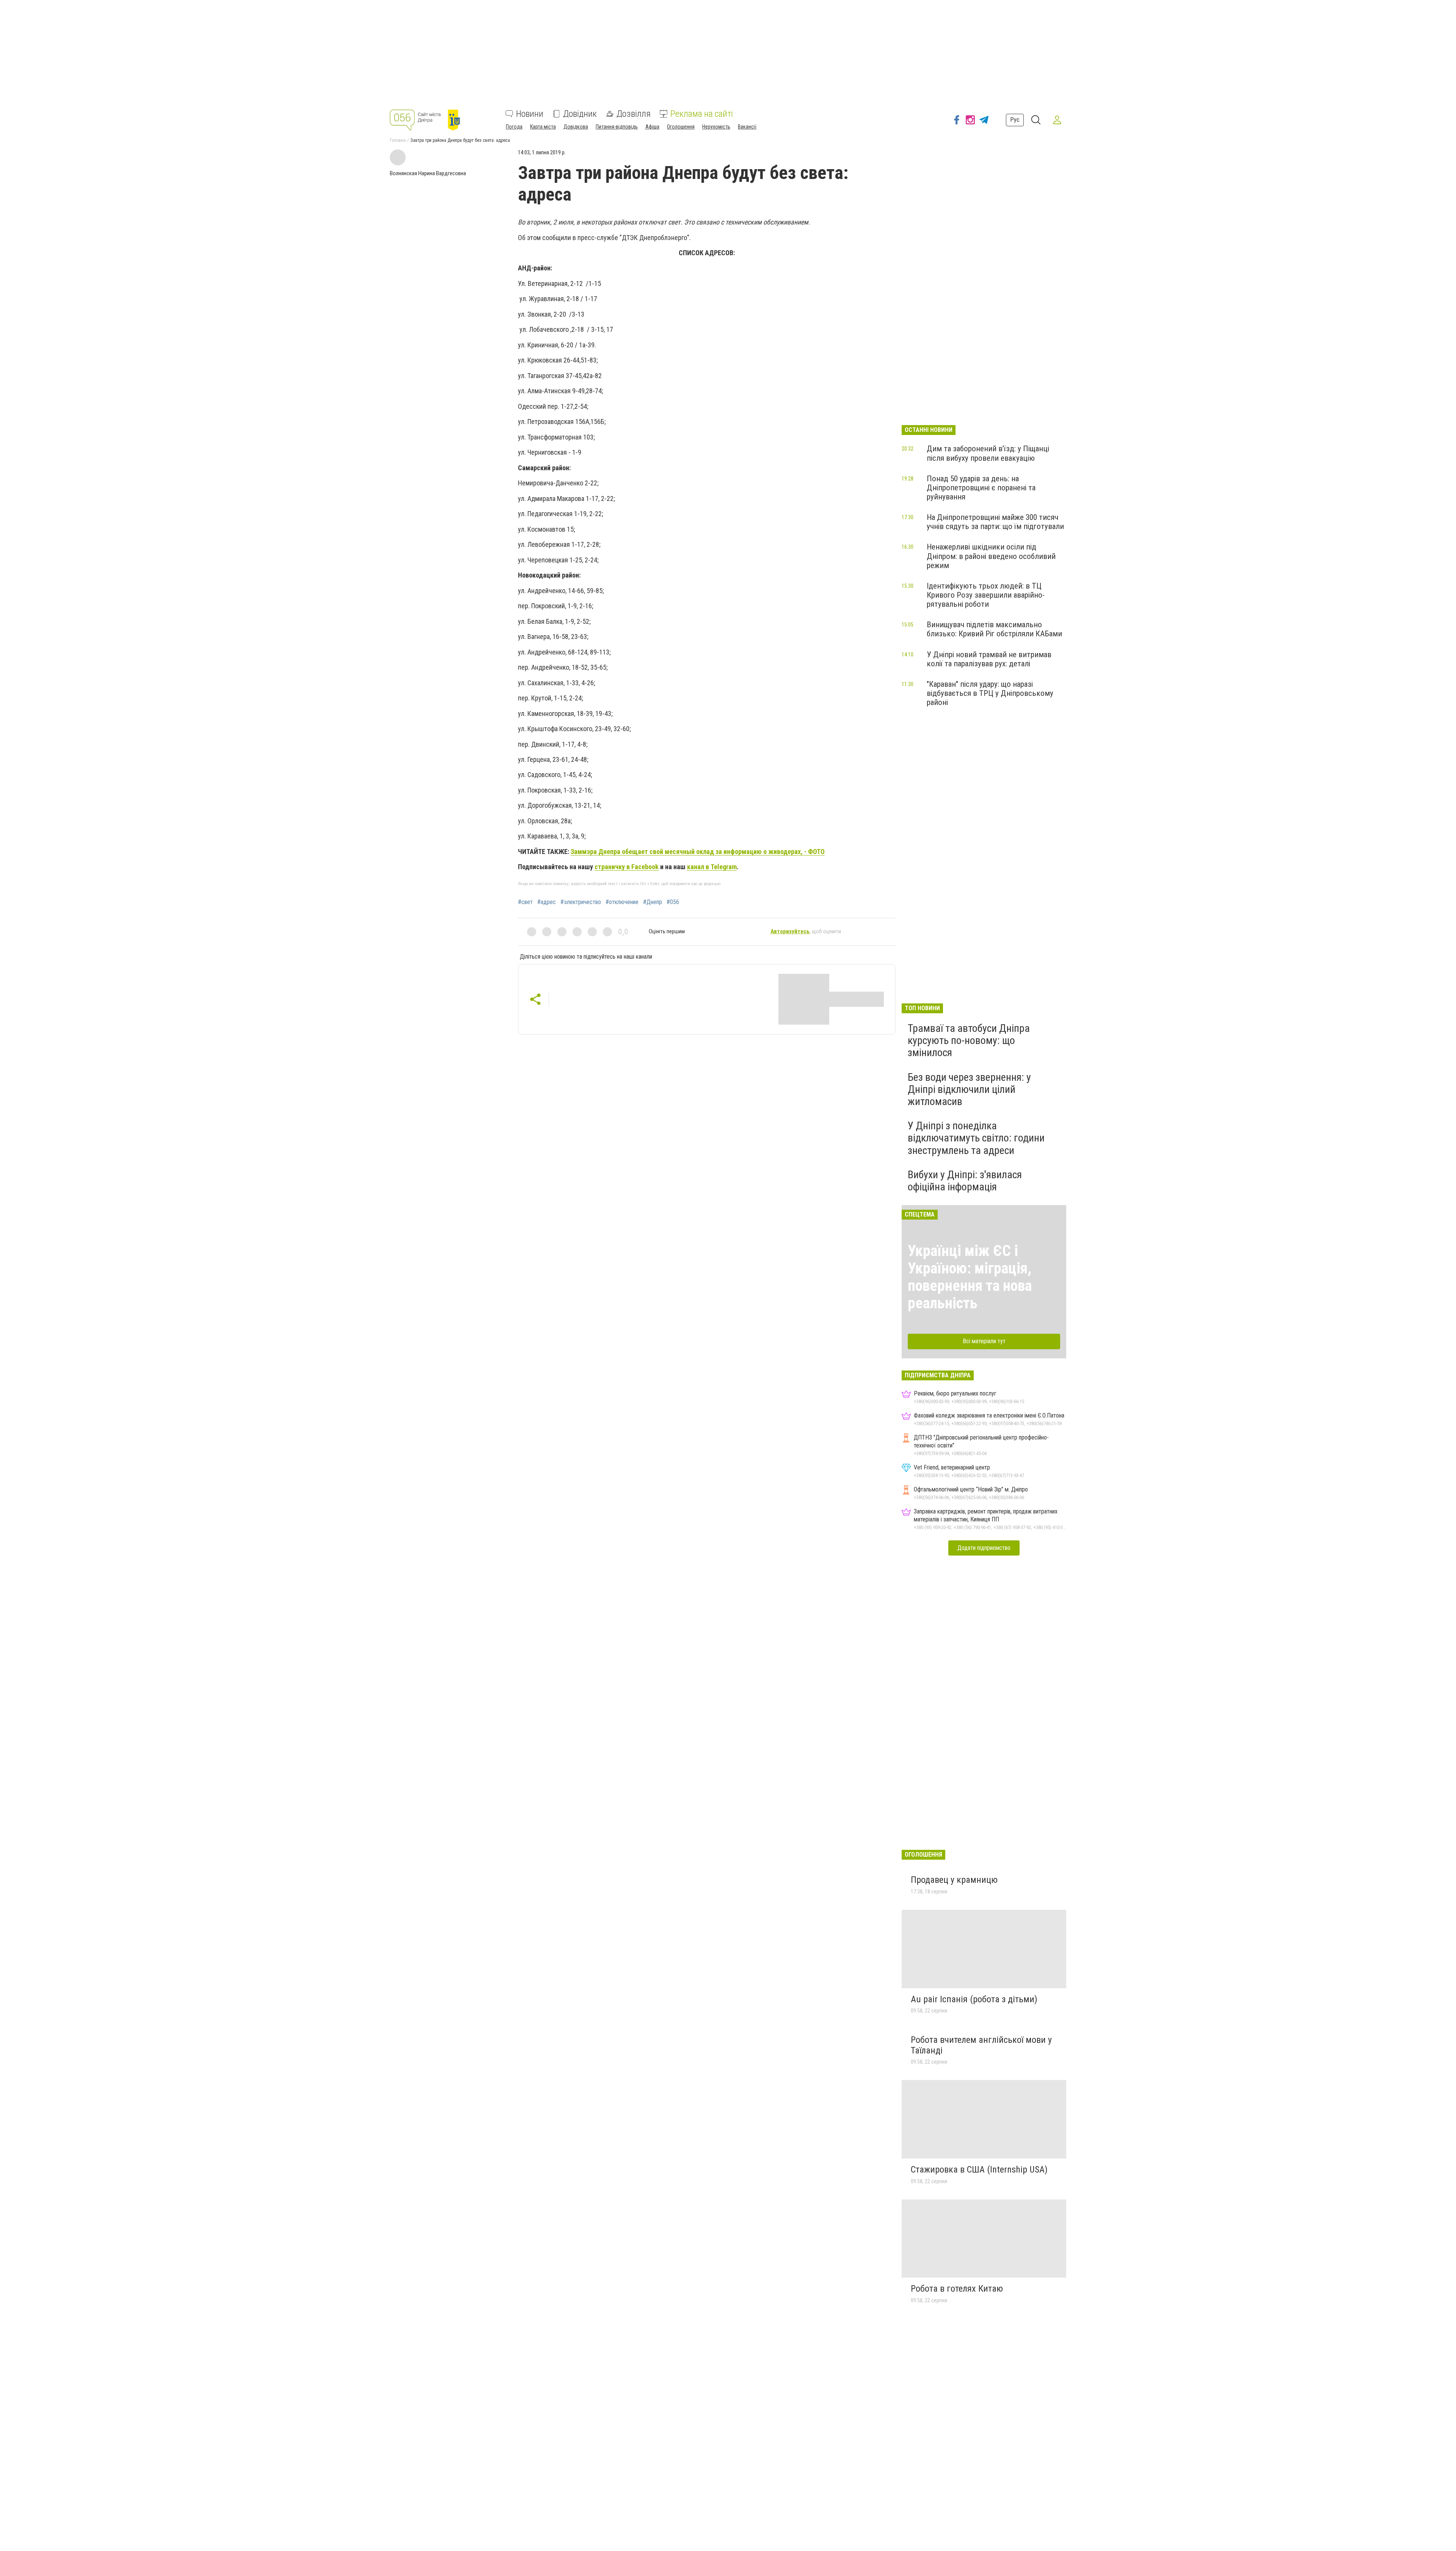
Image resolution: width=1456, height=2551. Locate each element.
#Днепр (653, 902)
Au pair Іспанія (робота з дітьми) (974, 1999)
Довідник (580, 114)
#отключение (622, 902)
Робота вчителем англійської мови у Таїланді (981, 2045)
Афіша (652, 127)
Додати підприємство (984, 1548)
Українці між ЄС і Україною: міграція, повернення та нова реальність (970, 1277)
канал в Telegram (712, 867)
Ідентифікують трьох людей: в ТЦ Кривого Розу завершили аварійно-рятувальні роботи (986, 595)
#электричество (581, 902)
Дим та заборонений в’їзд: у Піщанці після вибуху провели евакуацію (988, 453)
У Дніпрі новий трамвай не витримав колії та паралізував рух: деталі (989, 659)
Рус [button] (1015, 120)
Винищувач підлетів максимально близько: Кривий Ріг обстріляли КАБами (994, 629)
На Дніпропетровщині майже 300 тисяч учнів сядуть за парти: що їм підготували (995, 522)
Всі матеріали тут (984, 1341)
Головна (398, 140)
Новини (530, 114)
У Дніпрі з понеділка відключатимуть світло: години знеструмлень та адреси (976, 1138)
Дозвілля (634, 114)
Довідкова (576, 127)
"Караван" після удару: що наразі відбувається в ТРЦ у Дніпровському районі (990, 693)
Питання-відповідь (617, 127)
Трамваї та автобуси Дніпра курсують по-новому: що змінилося (969, 1040)
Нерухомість (716, 127)
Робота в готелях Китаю (957, 2289)
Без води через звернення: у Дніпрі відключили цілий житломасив (969, 1089)
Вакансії (747, 127)
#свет (525, 902)
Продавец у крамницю (954, 1880)
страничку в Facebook (627, 867)
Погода (514, 127)
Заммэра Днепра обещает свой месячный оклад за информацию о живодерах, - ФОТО (698, 852)
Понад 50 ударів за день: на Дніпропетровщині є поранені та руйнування (981, 488)
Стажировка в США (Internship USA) (979, 2170)
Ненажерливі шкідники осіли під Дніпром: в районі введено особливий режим (991, 556)
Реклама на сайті (702, 114)
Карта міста (543, 127)
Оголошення (681, 127)
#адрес (547, 902)
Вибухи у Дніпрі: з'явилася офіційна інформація (965, 1181)
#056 (673, 902)
